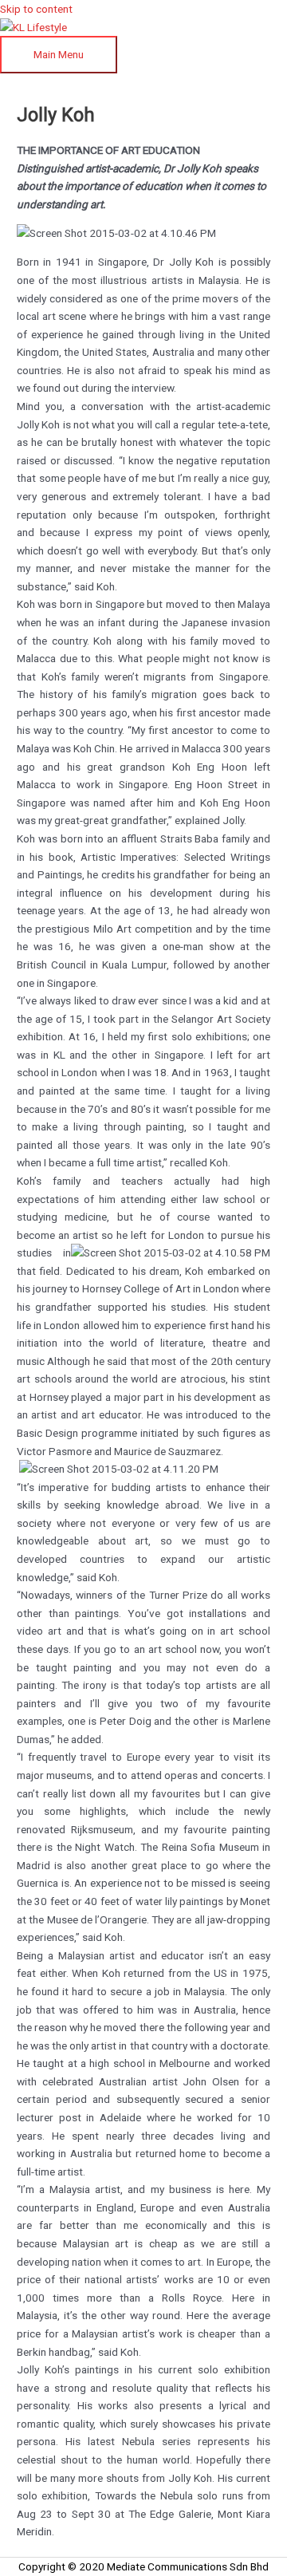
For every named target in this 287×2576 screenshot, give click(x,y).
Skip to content (36, 9)
